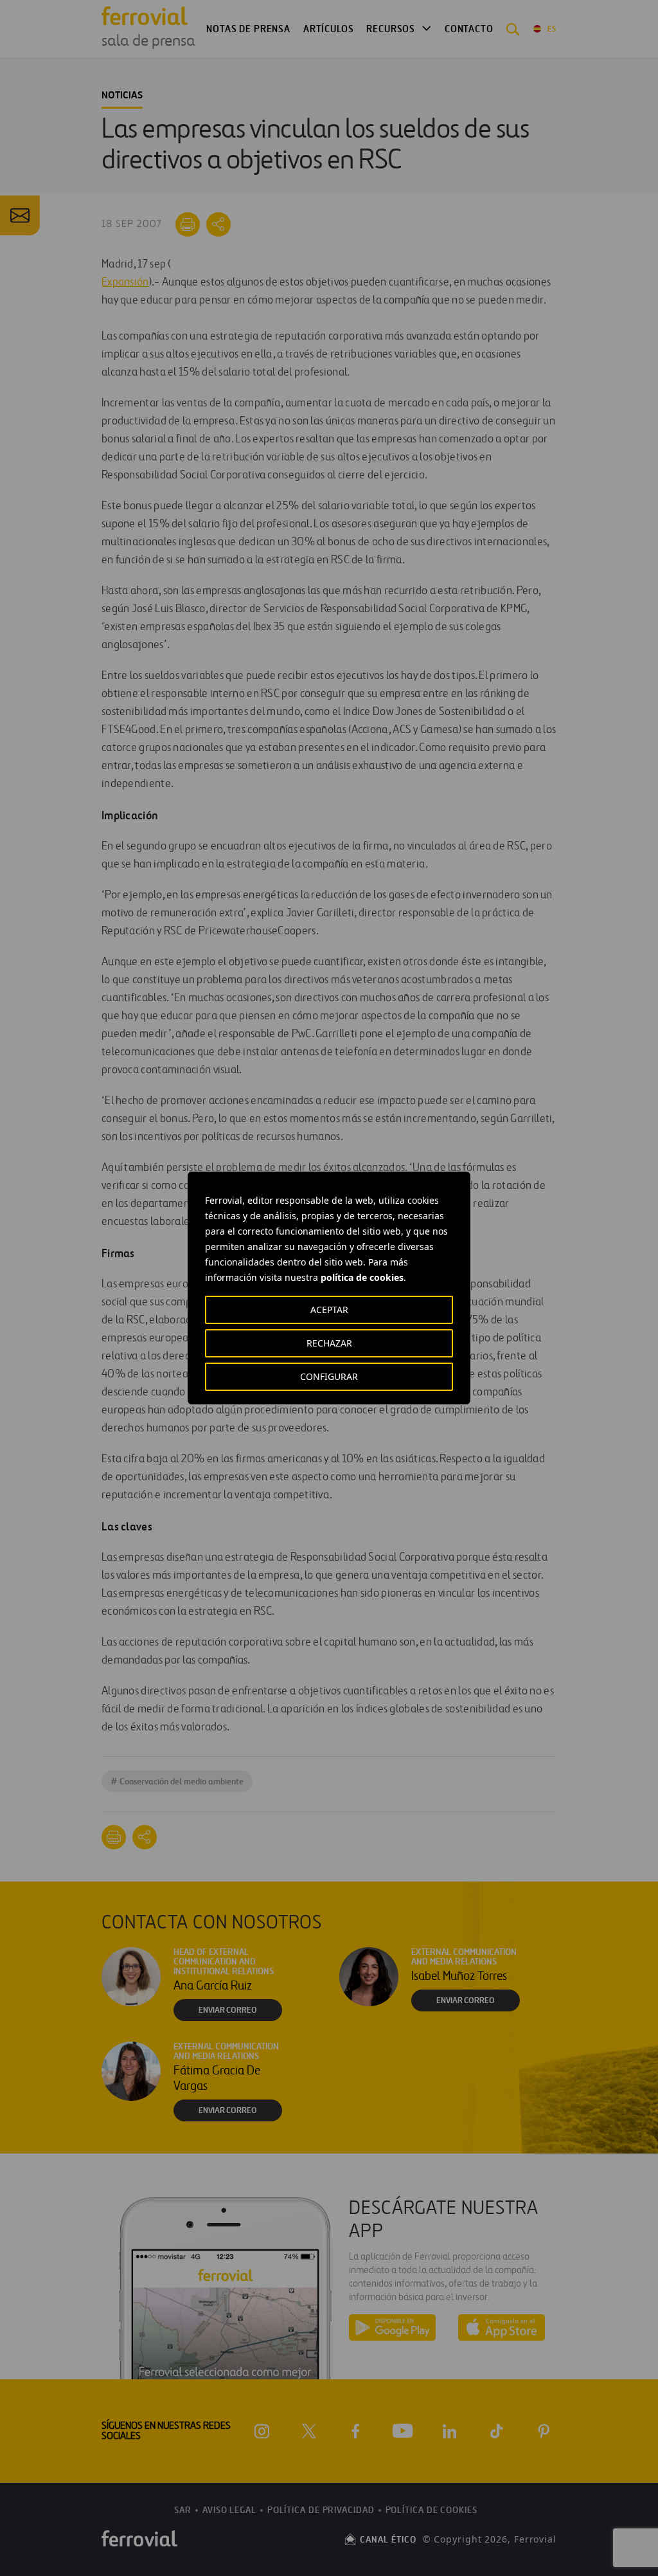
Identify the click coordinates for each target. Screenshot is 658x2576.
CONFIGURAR (329, 1376)
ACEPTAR (329, 1310)
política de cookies (362, 1277)
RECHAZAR (329, 1343)
